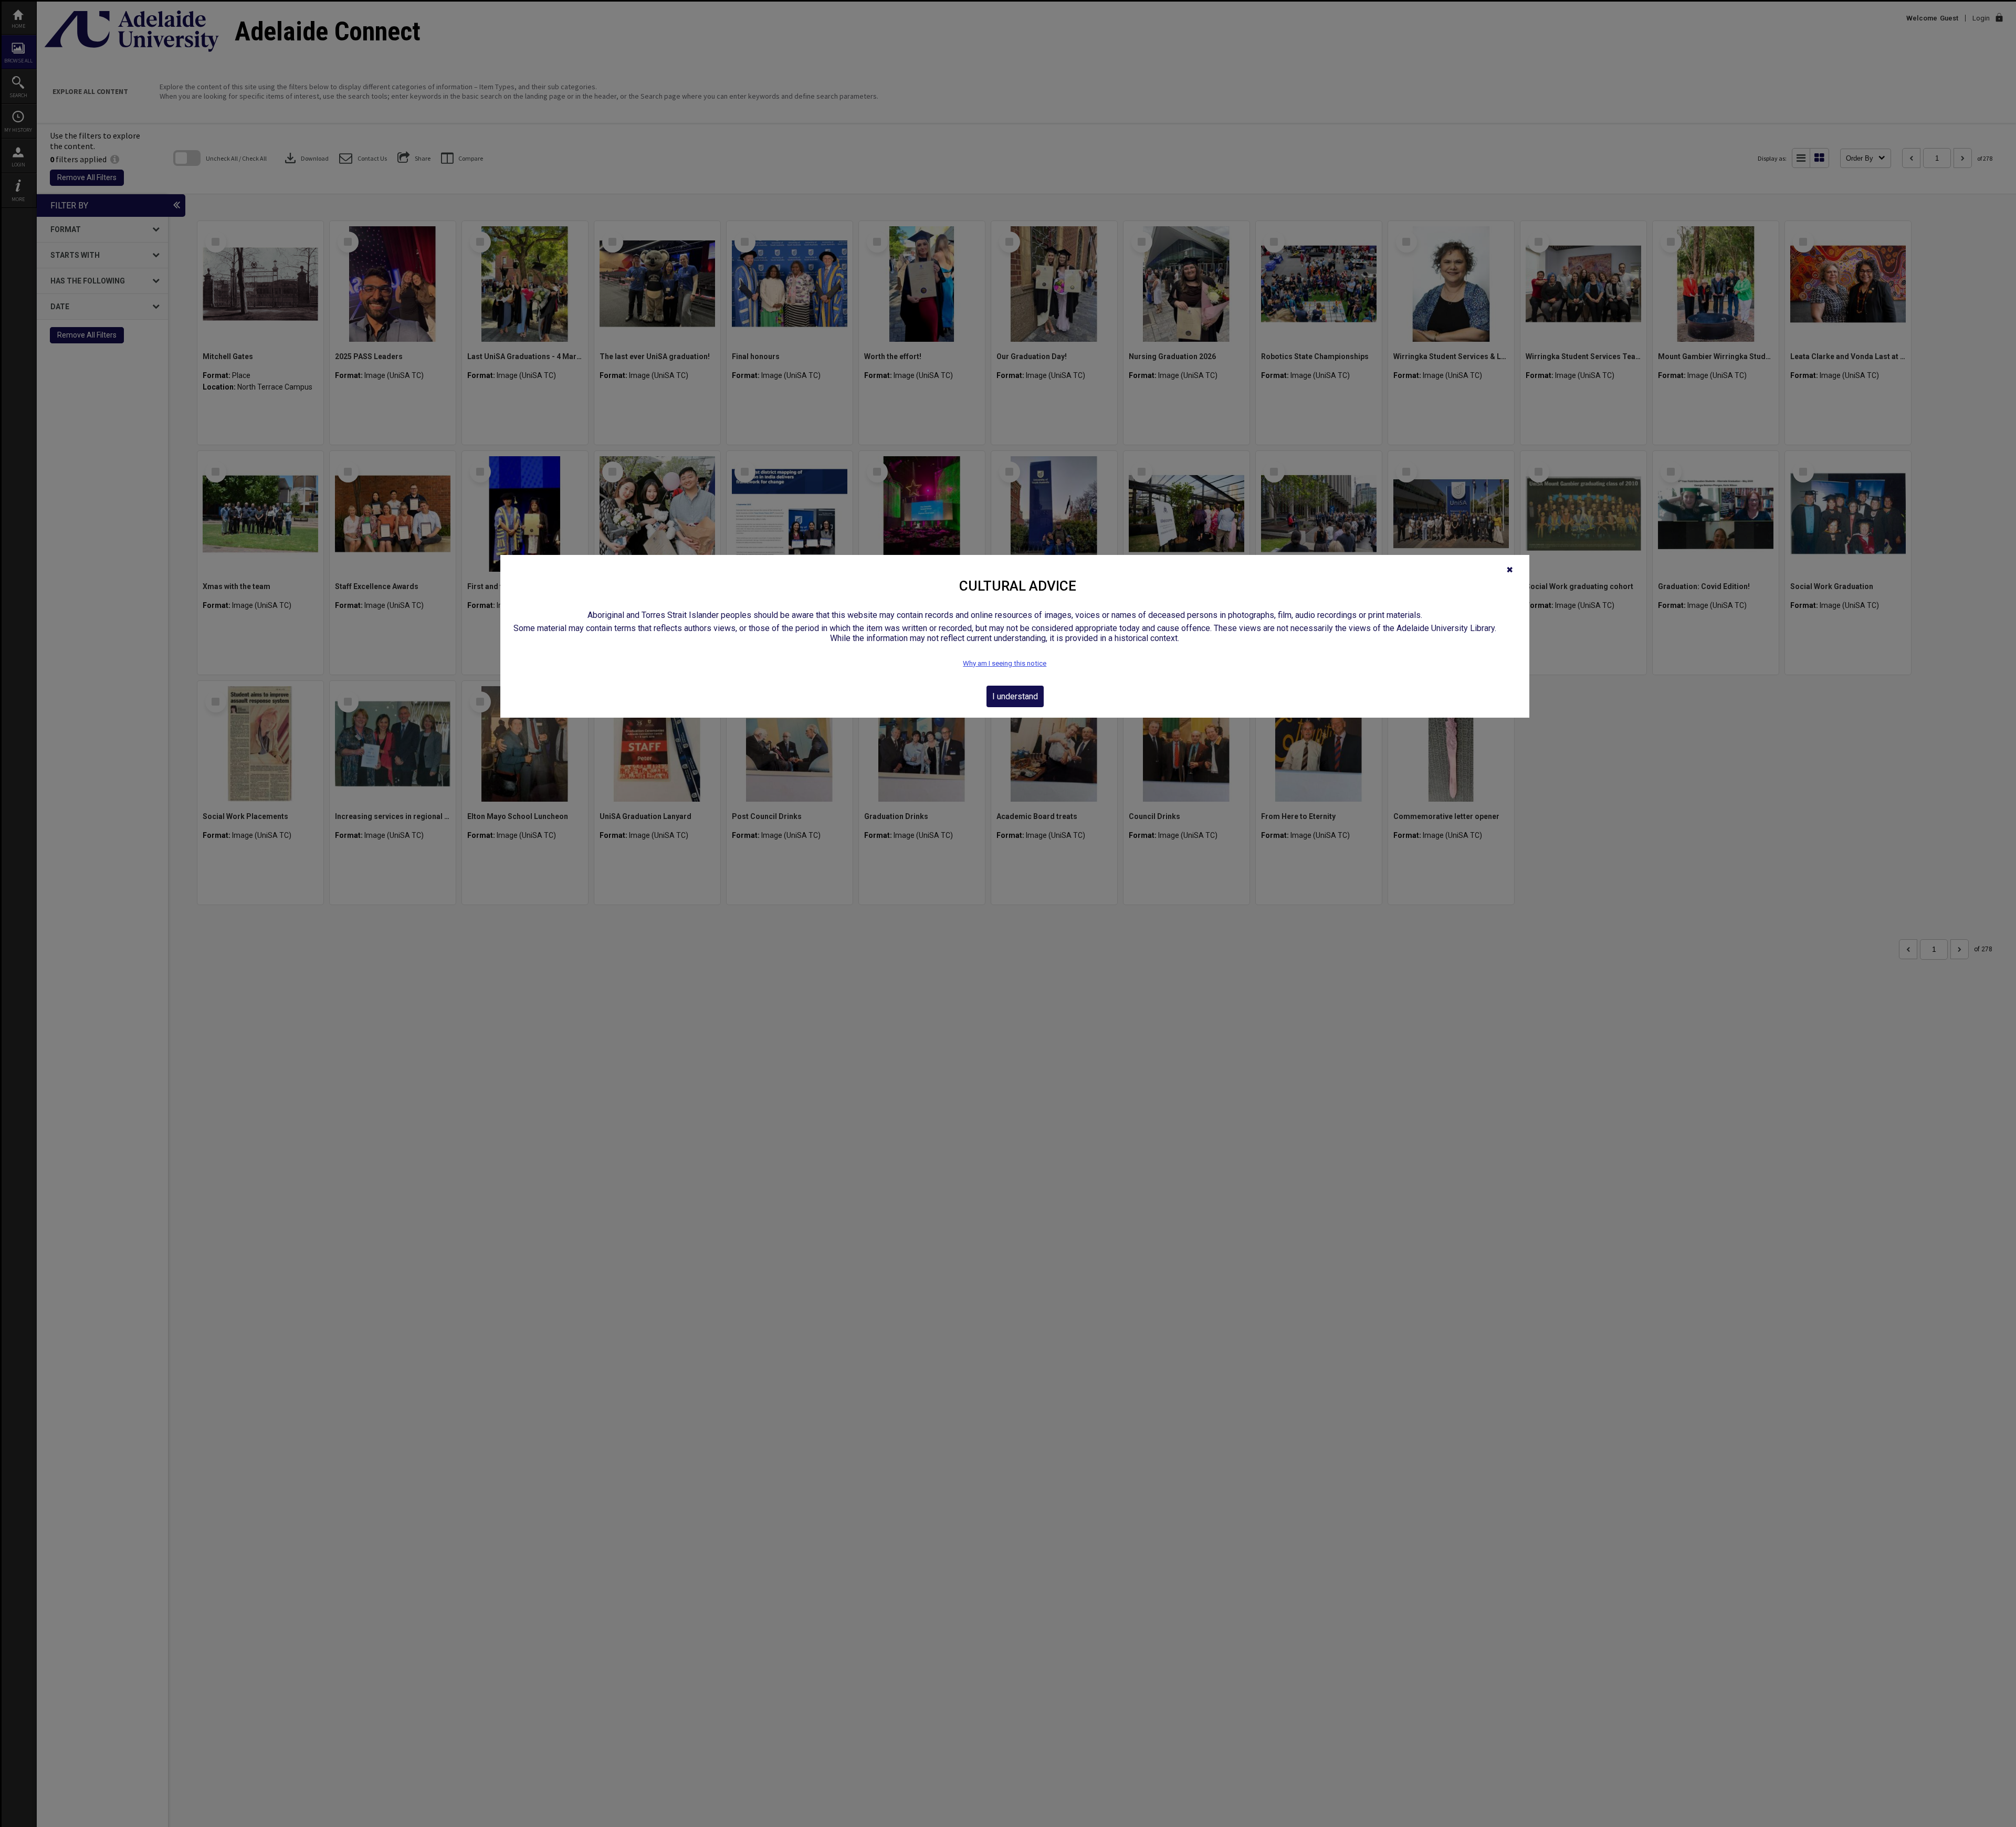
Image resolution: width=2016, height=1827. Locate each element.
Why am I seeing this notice (1005, 663)
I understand (1015, 696)
